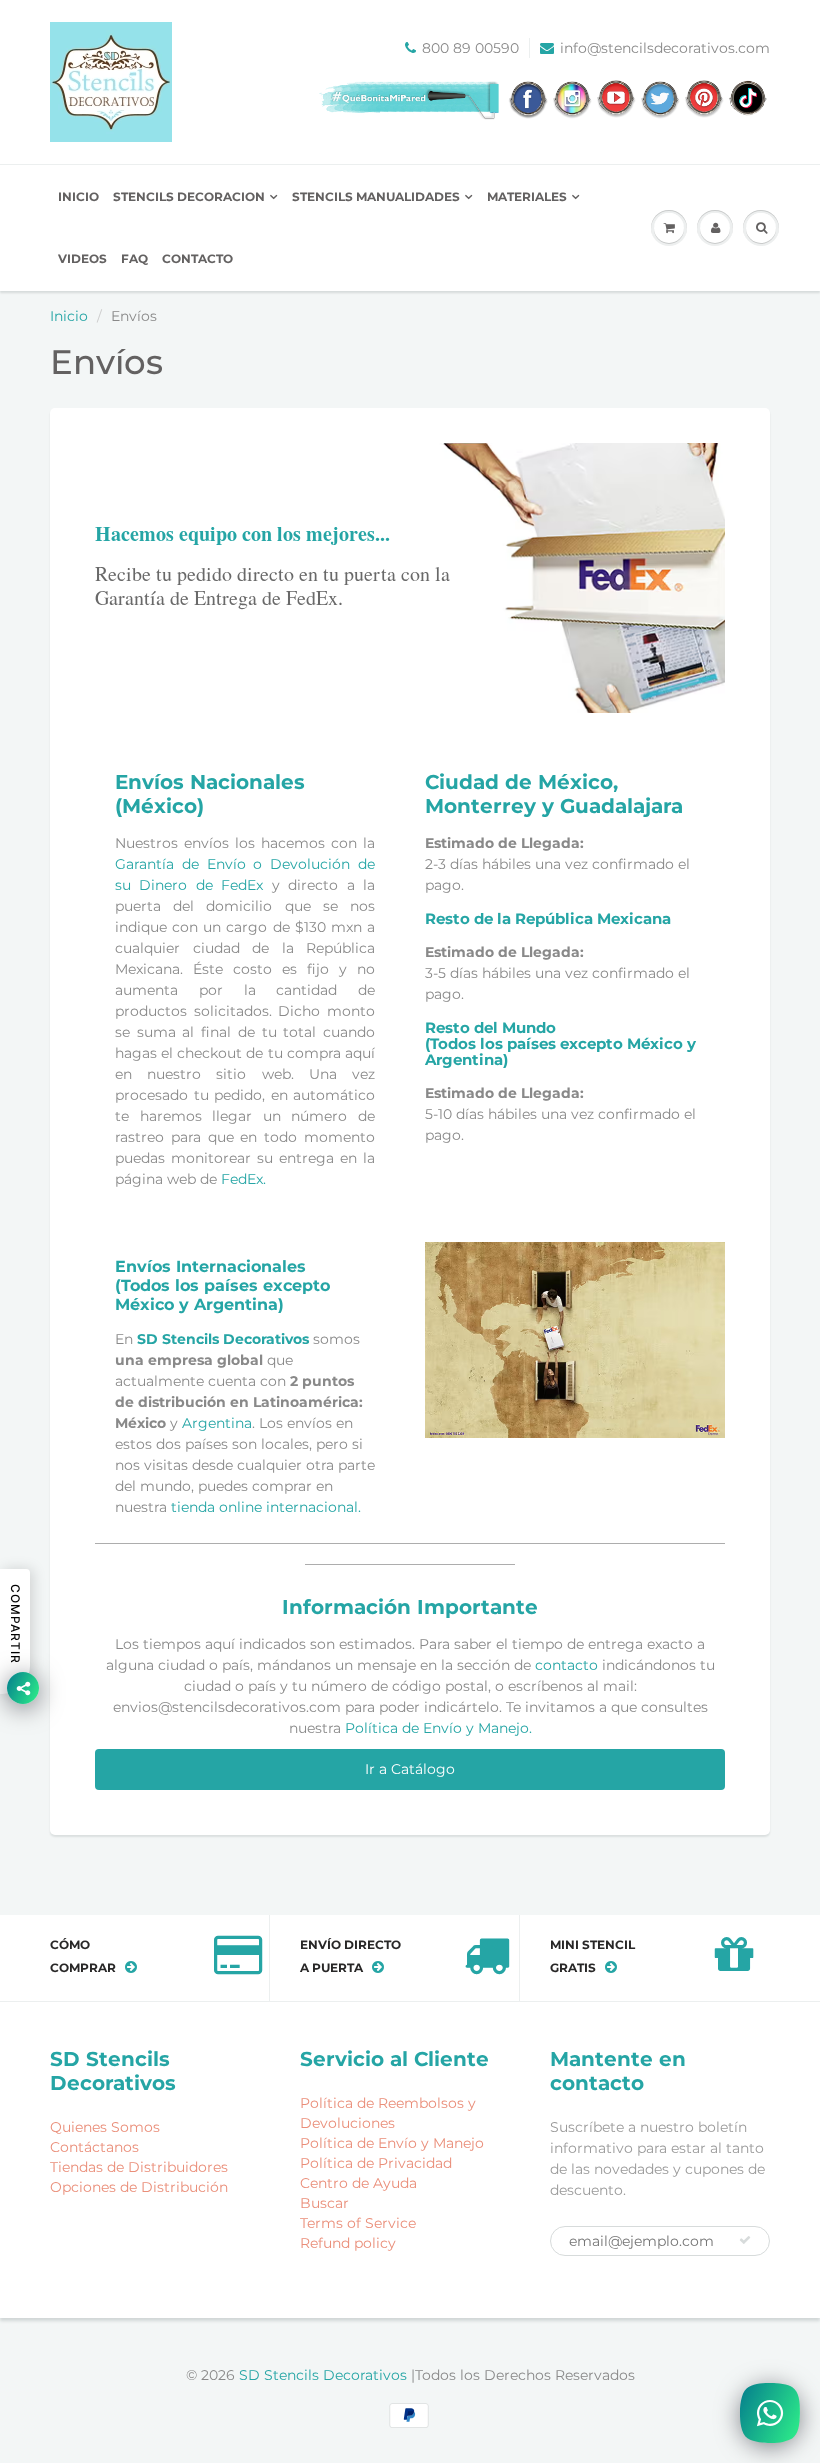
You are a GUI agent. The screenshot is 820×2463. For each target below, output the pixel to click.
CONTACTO (197, 258)
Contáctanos (94, 2147)
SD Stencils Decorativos (223, 1339)
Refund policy (348, 2243)
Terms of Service (358, 2223)
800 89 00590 (470, 48)
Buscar (324, 2203)
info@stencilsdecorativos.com (665, 48)
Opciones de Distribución (139, 2187)
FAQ (134, 258)
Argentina (217, 1423)
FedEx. (243, 1179)
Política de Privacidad (376, 2163)
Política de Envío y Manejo (392, 2143)
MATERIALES (527, 196)
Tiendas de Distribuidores (139, 2167)
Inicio (69, 316)
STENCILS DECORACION (189, 196)
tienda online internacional (264, 1507)
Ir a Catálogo (410, 1769)
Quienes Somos (105, 2127)
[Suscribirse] (745, 2240)
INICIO (78, 196)
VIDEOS (82, 258)
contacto (566, 1665)
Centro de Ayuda (358, 2183)
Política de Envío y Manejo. (438, 1728)
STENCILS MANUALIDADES (376, 196)
